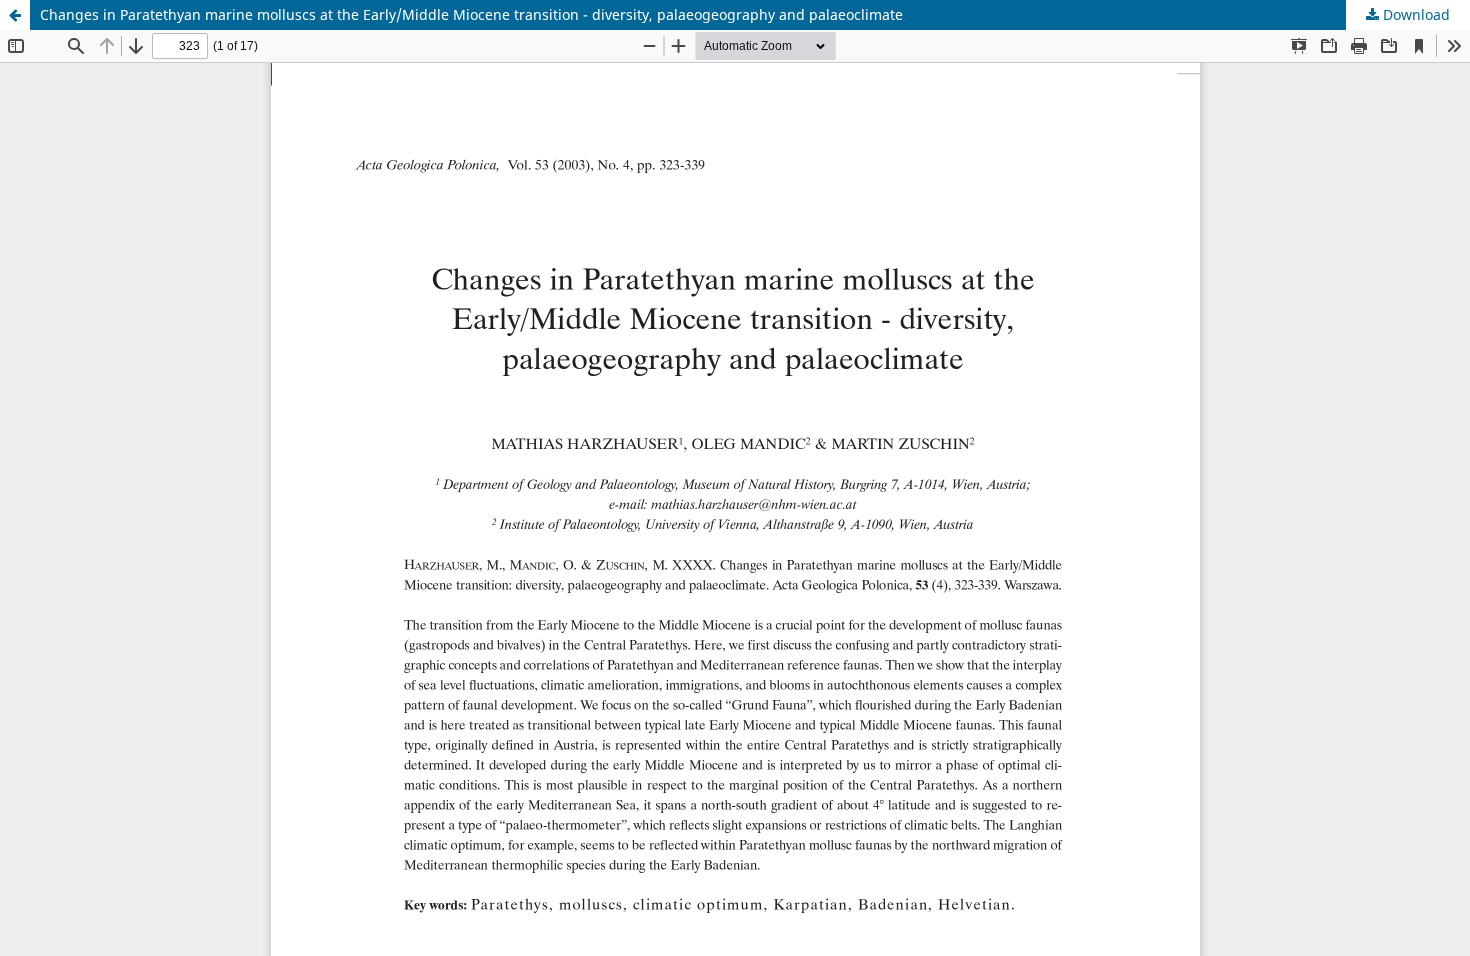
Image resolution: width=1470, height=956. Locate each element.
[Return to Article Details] (15, 15)
